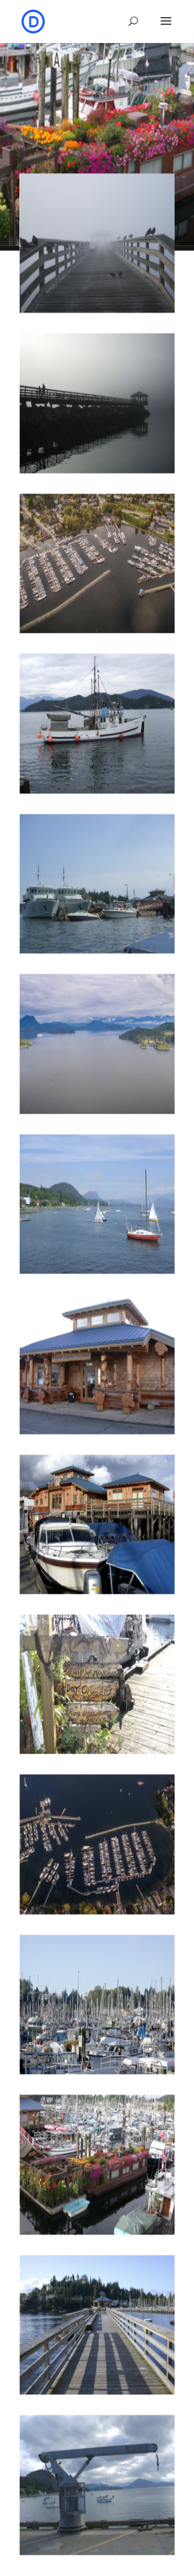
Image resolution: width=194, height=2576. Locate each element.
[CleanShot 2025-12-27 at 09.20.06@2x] (97, 1110)
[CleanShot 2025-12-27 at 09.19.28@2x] (97, 2551)
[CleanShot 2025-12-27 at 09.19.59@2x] (97, 1911)
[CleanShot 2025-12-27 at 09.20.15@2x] (97, 950)
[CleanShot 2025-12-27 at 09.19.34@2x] (97, 1270)
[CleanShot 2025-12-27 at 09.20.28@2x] (97, 629)
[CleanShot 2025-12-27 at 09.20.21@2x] (97, 789)
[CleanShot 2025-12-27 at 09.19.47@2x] (97, 1590)
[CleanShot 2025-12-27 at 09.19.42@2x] (97, 1430)
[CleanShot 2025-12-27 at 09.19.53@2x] (97, 1750)
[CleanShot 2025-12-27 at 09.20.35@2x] (97, 469)
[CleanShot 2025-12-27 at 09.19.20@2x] (97, 2391)
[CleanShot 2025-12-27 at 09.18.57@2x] (97, 2070)
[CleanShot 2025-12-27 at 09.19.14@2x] (97, 2231)
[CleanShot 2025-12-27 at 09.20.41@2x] (97, 309)
